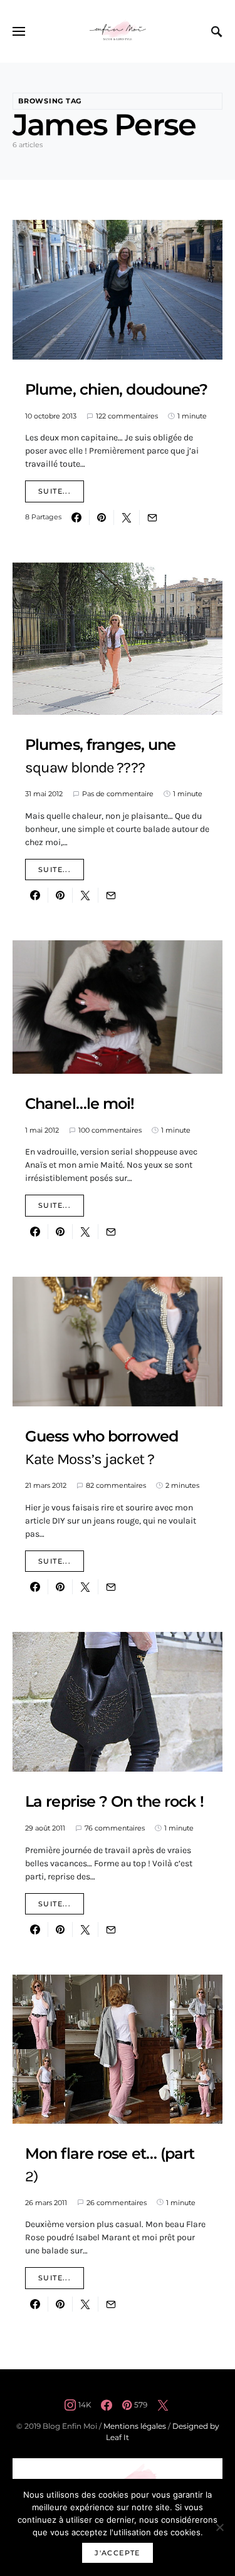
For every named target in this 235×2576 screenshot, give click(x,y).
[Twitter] (163, 2405)
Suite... (55, 491)
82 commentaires (116, 1485)
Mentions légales (135, 2426)
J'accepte (117, 2553)
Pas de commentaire (118, 794)
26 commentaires (117, 2203)
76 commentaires (115, 1828)
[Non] (219, 2527)
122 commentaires (127, 416)
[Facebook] (107, 2405)
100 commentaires (110, 1130)
